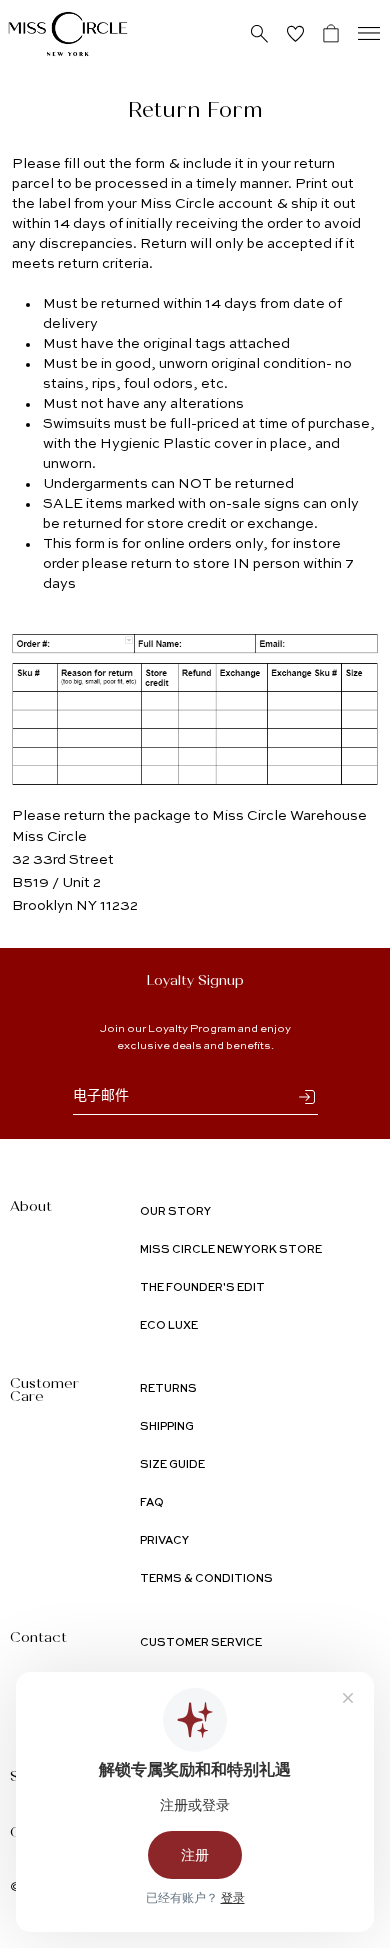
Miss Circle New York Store (231, 1250)
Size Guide (172, 1465)
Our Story (175, 1212)
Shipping (167, 1427)
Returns (168, 1389)
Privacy (164, 1541)
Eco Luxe (169, 1326)
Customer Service (201, 1643)
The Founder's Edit (202, 1288)
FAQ (152, 1503)
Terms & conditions (206, 1579)
